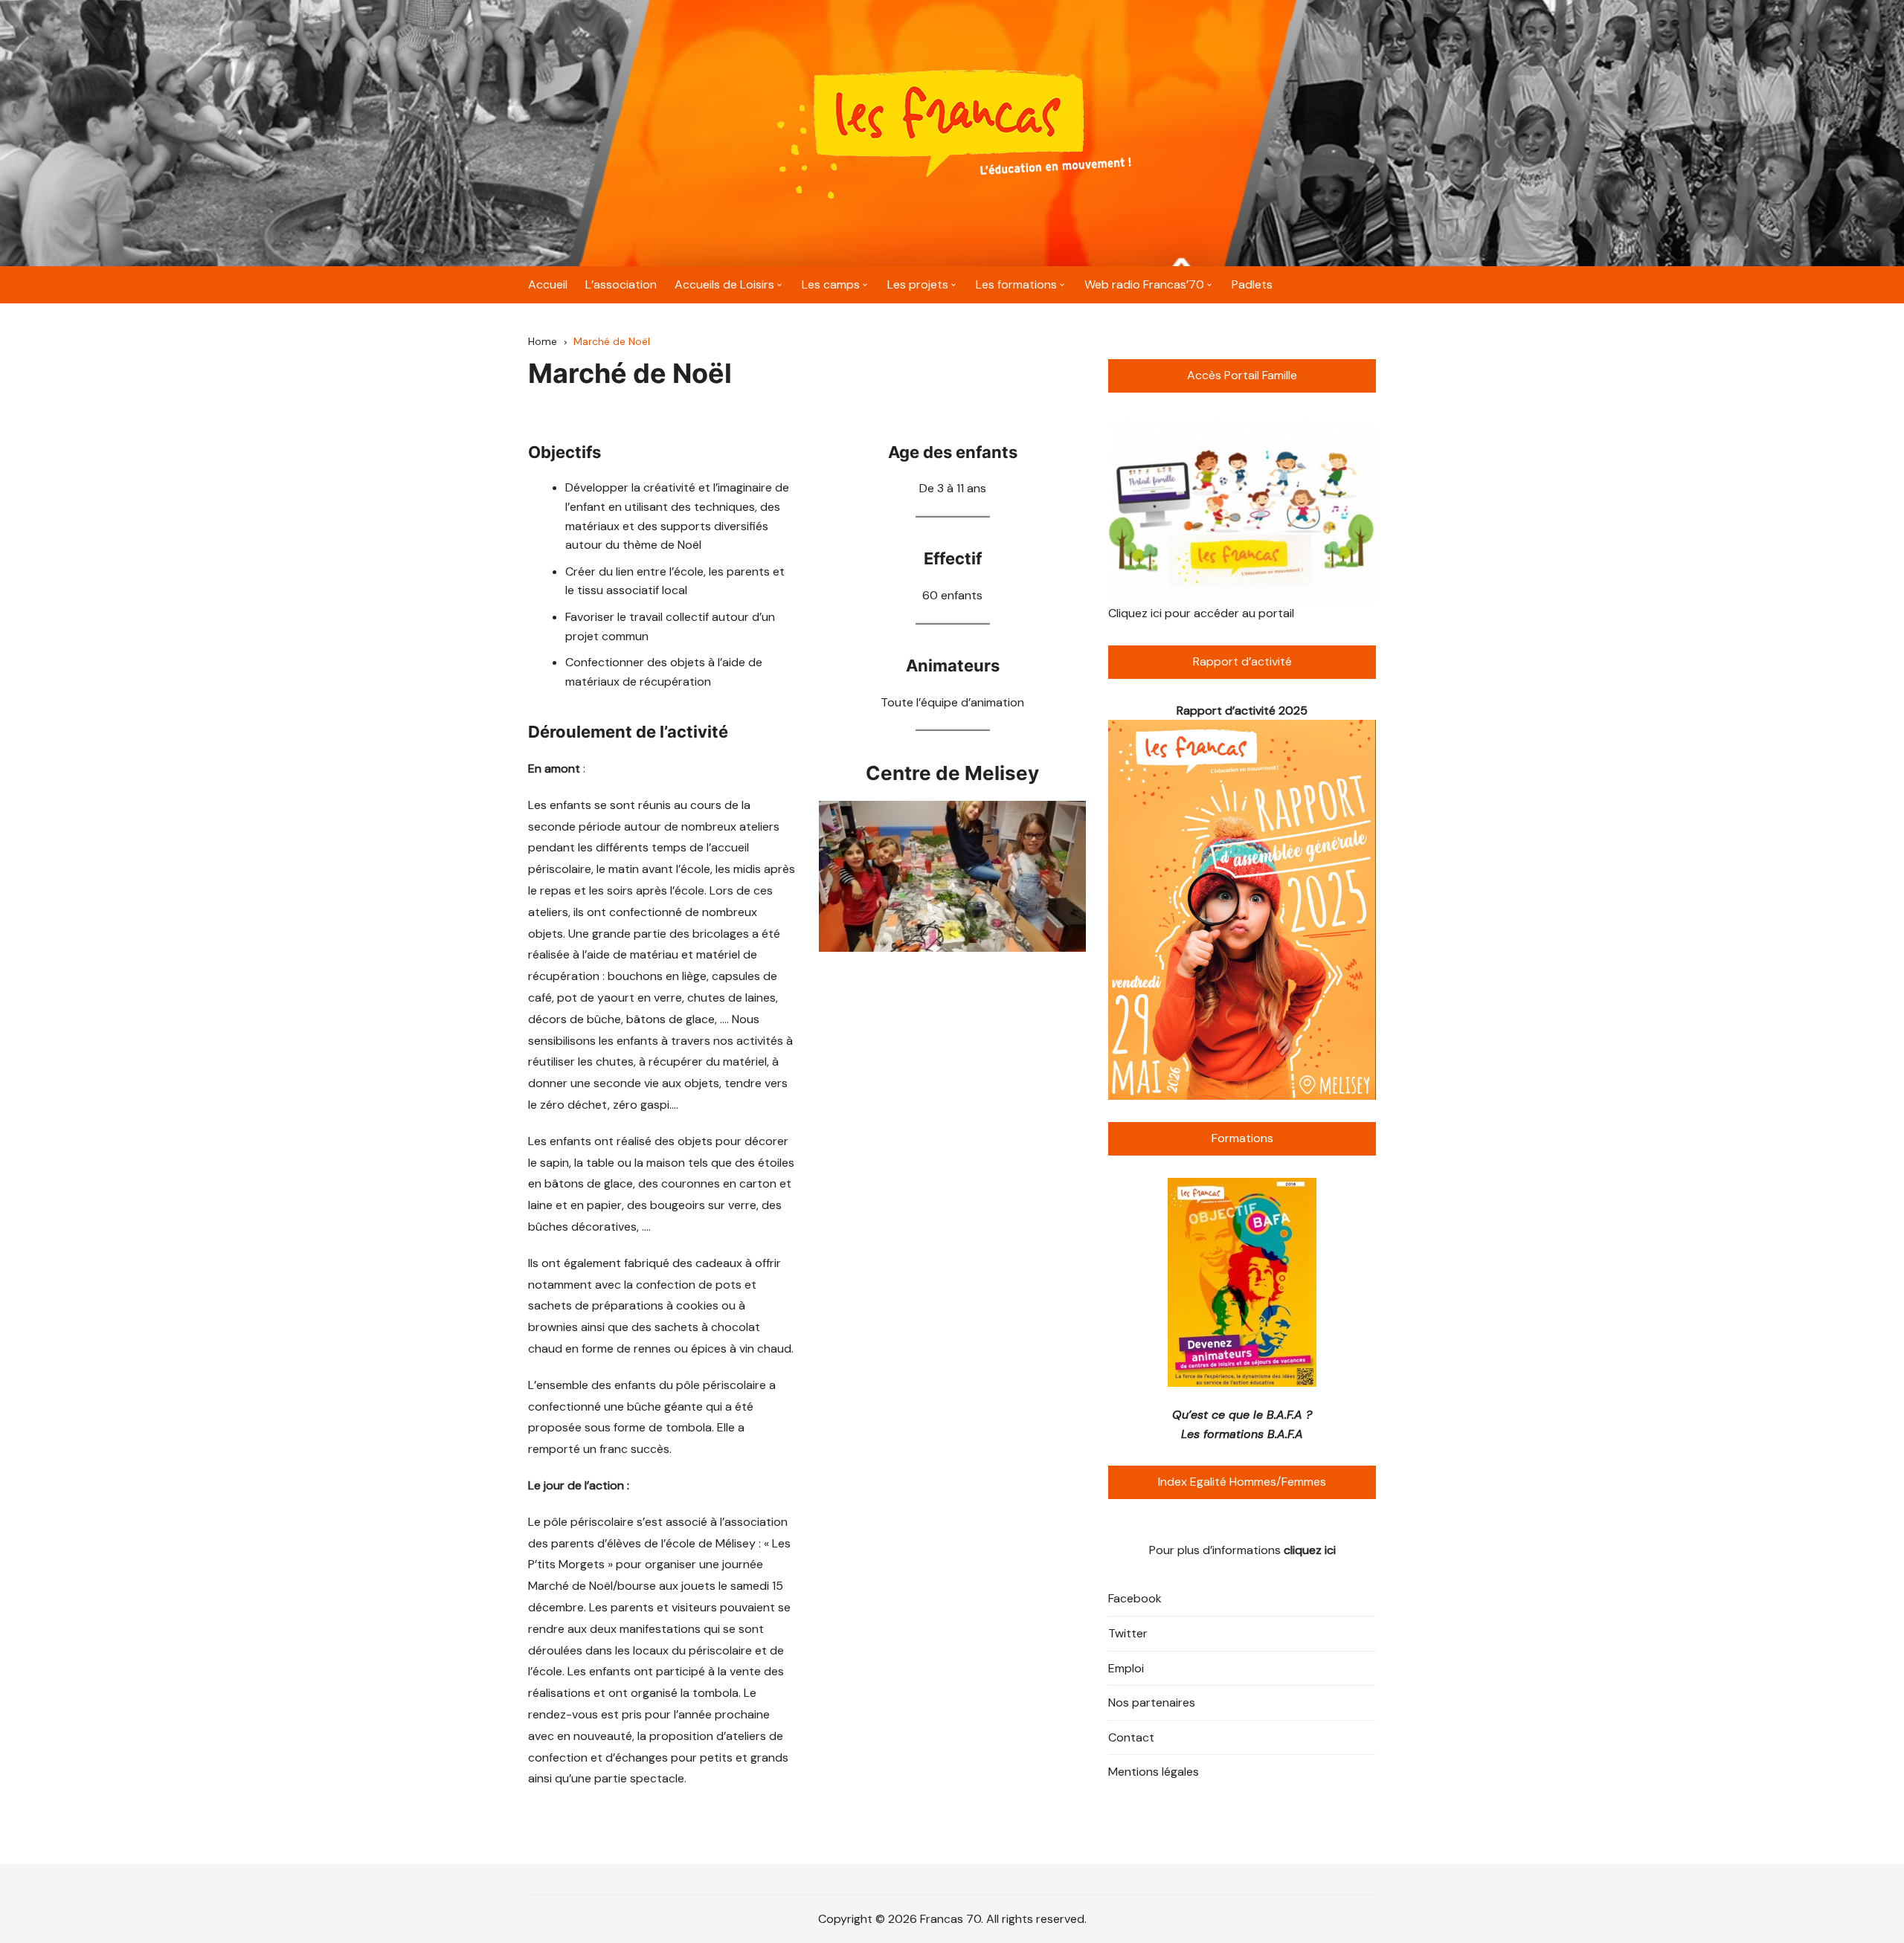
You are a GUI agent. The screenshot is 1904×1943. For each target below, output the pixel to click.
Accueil (548, 284)
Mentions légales (1154, 1772)
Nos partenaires (1152, 1702)
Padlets (1252, 284)
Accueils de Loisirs (724, 284)
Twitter (1128, 1633)
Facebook (1135, 1598)
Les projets (918, 284)
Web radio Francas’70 (1144, 284)
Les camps (831, 284)
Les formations (1016, 284)
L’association (621, 284)
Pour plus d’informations (1242, 1550)
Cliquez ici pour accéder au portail (1201, 613)
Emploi (1126, 1668)
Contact (1131, 1737)
